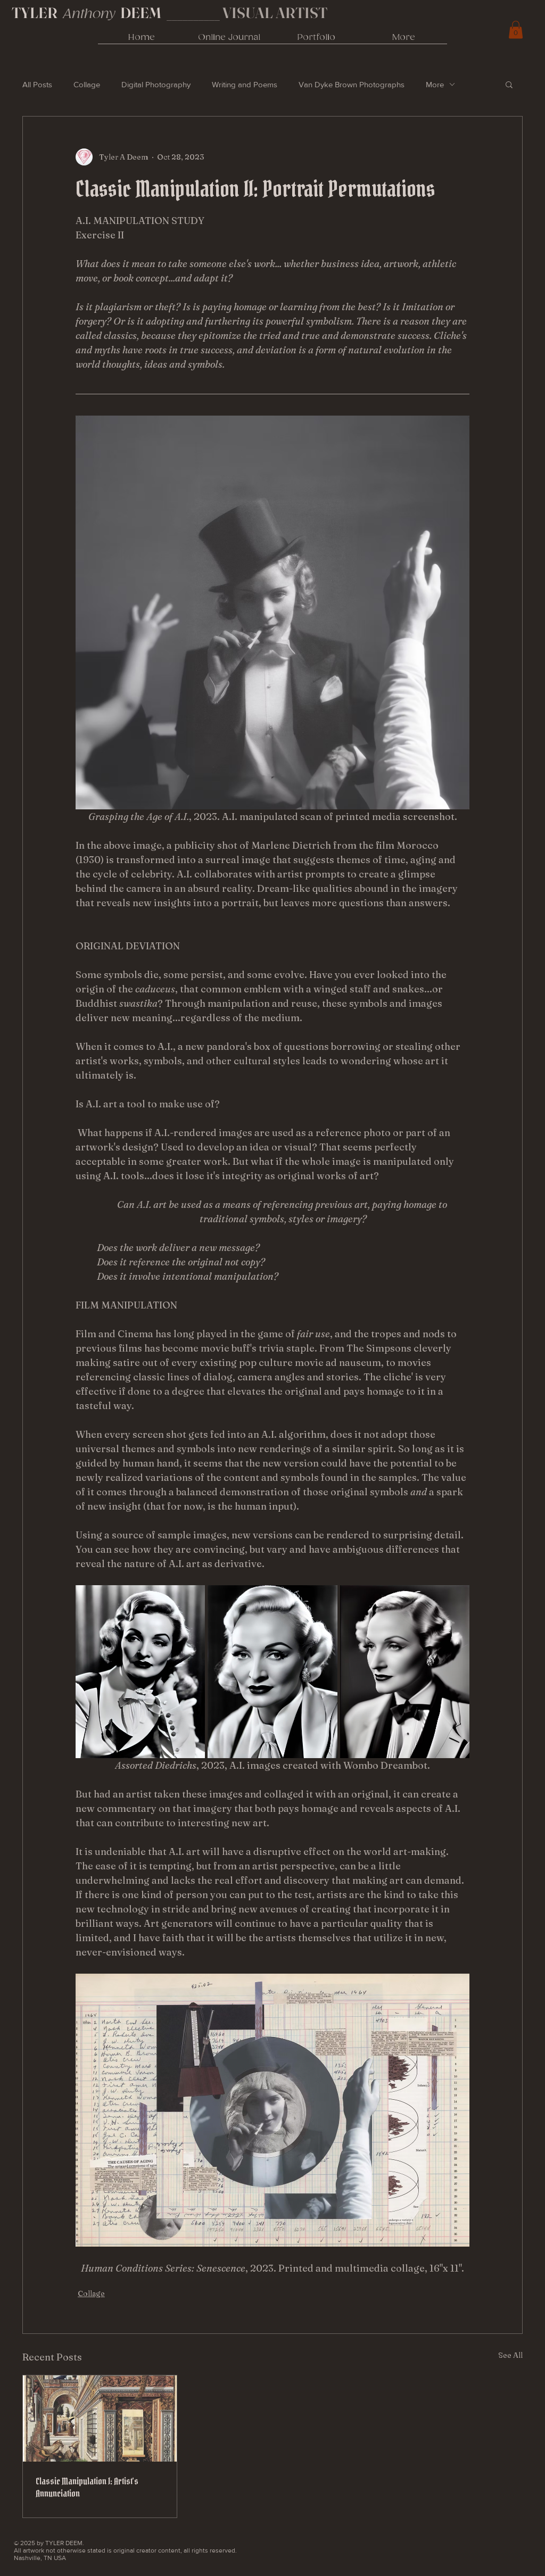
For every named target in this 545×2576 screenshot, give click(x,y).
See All (510, 2355)
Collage (87, 84)
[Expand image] (140, 1671)
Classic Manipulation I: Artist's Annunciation (87, 2487)
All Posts (37, 84)
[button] (509, 84)
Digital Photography (156, 84)
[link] (516, 30)
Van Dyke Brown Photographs (352, 84)
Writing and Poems (245, 84)
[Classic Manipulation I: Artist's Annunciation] (100, 2418)
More (435, 84)
